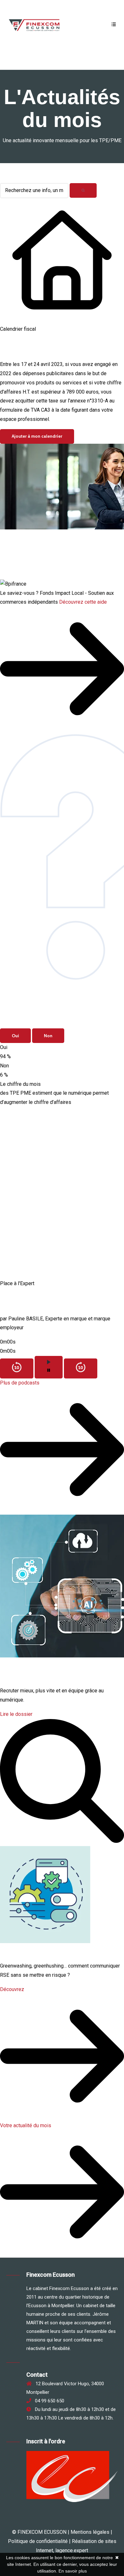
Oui (15, 1036)
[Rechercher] (83, 190)
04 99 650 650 (48, 2401)
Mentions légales (90, 2532)
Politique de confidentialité (38, 2541)
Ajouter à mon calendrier (37, 436)
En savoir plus (73, 2571)
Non (48, 1036)
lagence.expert (72, 2550)
